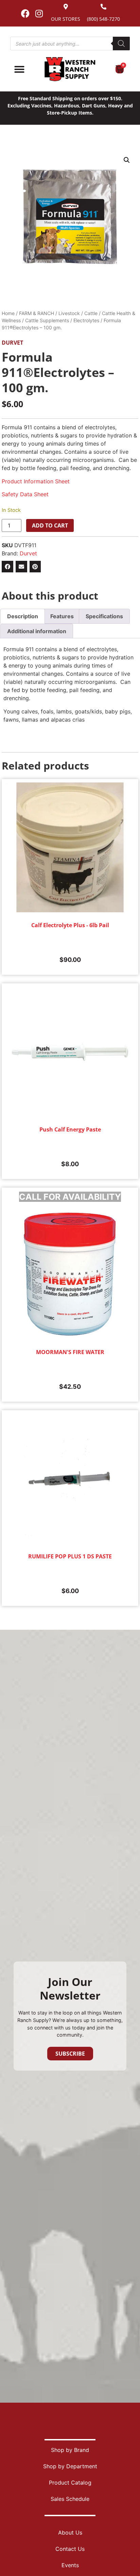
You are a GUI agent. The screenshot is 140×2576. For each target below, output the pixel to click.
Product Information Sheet (36, 481)
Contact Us (70, 2549)
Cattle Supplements (47, 320)
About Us (70, 2532)
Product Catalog (70, 2483)
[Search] (121, 44)
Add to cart (50, 525)
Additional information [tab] (37, 631)
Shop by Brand (70, 2450)
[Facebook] (25, 13)
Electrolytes (86, 320)
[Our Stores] (66, 7)
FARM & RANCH (37, 313)
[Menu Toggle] (19, 69)
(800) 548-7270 (103, 19)
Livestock (69, 313)
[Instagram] (39, 13)
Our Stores (66, 19)
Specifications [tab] (104, 616)
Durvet (12, 343)
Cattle (91, 313)
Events (70, 2565)
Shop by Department (70, 2466)
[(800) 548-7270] (103, 7)
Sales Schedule (70, 2499)
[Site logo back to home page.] (70, 69)
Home (8, 313)
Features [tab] (62, 616)
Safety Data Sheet (25, 494)
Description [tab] (23, 616)
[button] (127, 160)
